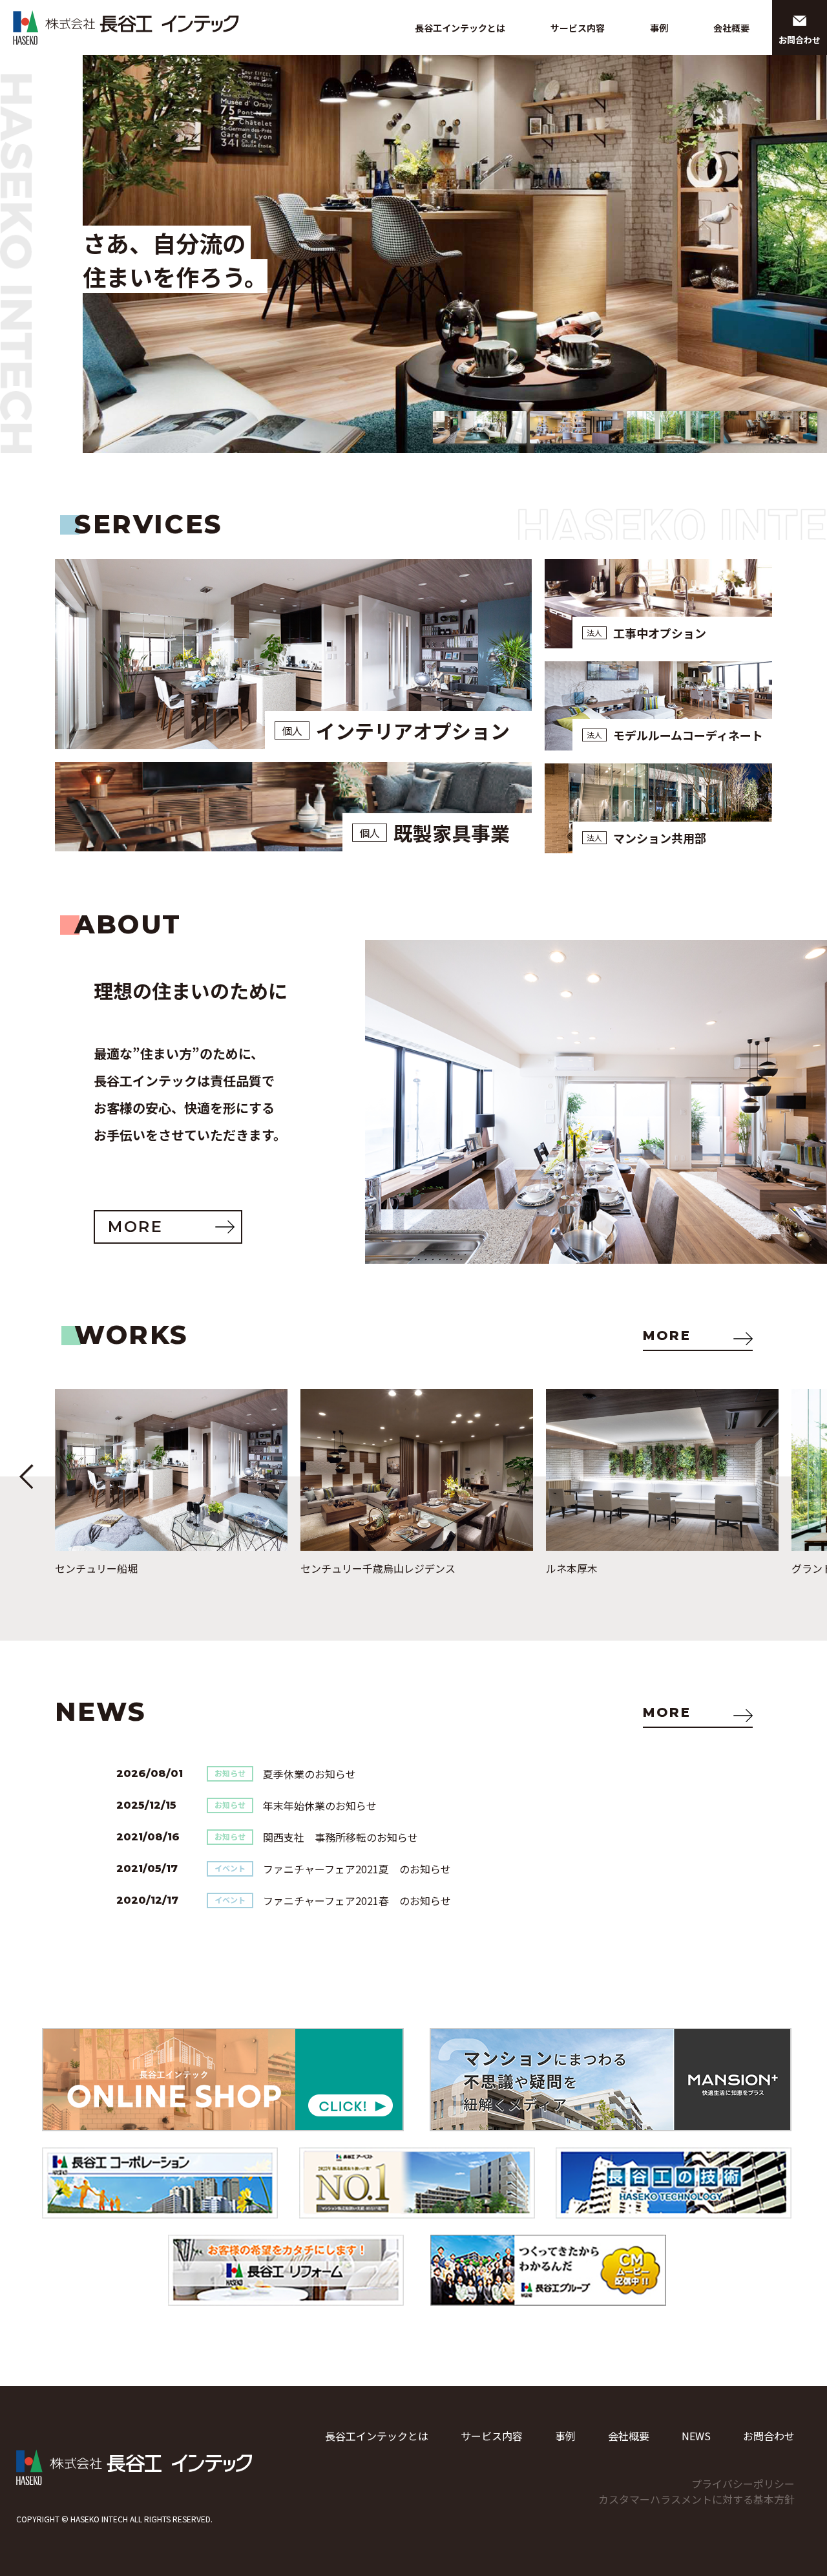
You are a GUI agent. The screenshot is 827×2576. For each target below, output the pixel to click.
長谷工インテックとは (460, 28)
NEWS (696, 2436)
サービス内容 (578, 28)
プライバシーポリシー (743, 2484)
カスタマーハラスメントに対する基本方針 (696, 2499)
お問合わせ (769, 2436)
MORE (667, 1336)
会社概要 (731, 28)
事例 (659, 28)
